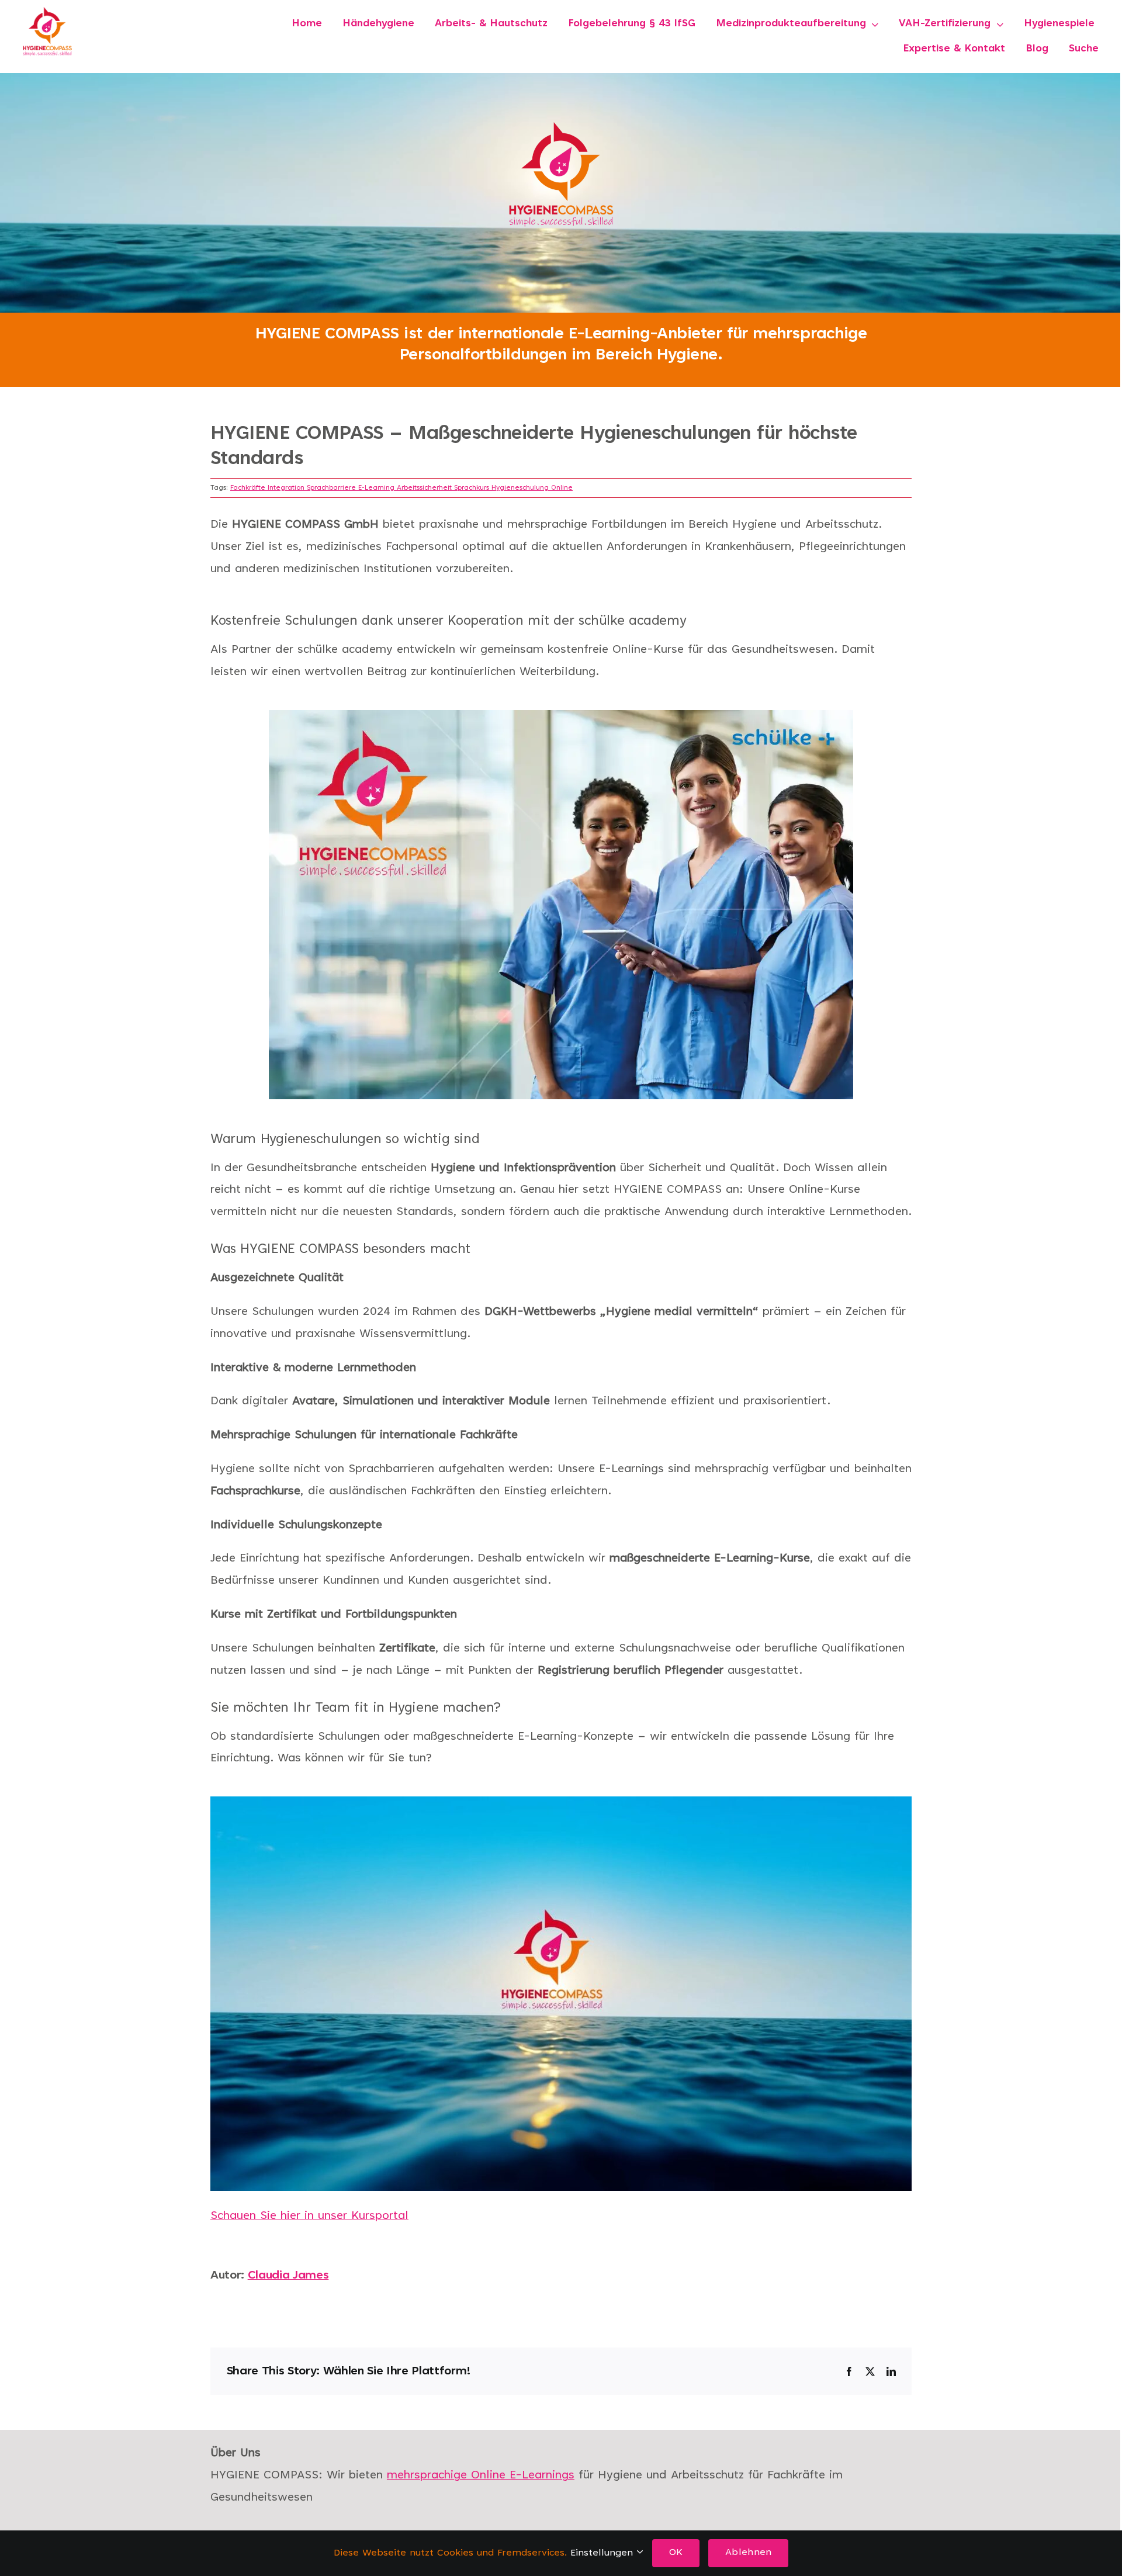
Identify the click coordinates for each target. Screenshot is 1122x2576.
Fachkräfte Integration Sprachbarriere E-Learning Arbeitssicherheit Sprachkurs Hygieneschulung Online (401, 488)
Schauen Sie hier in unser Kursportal (309, 2216)
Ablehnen (748, 2553)
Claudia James (288, 2276)
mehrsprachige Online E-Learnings (481, 2475)
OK (676, 2553)
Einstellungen (603, 2553)
